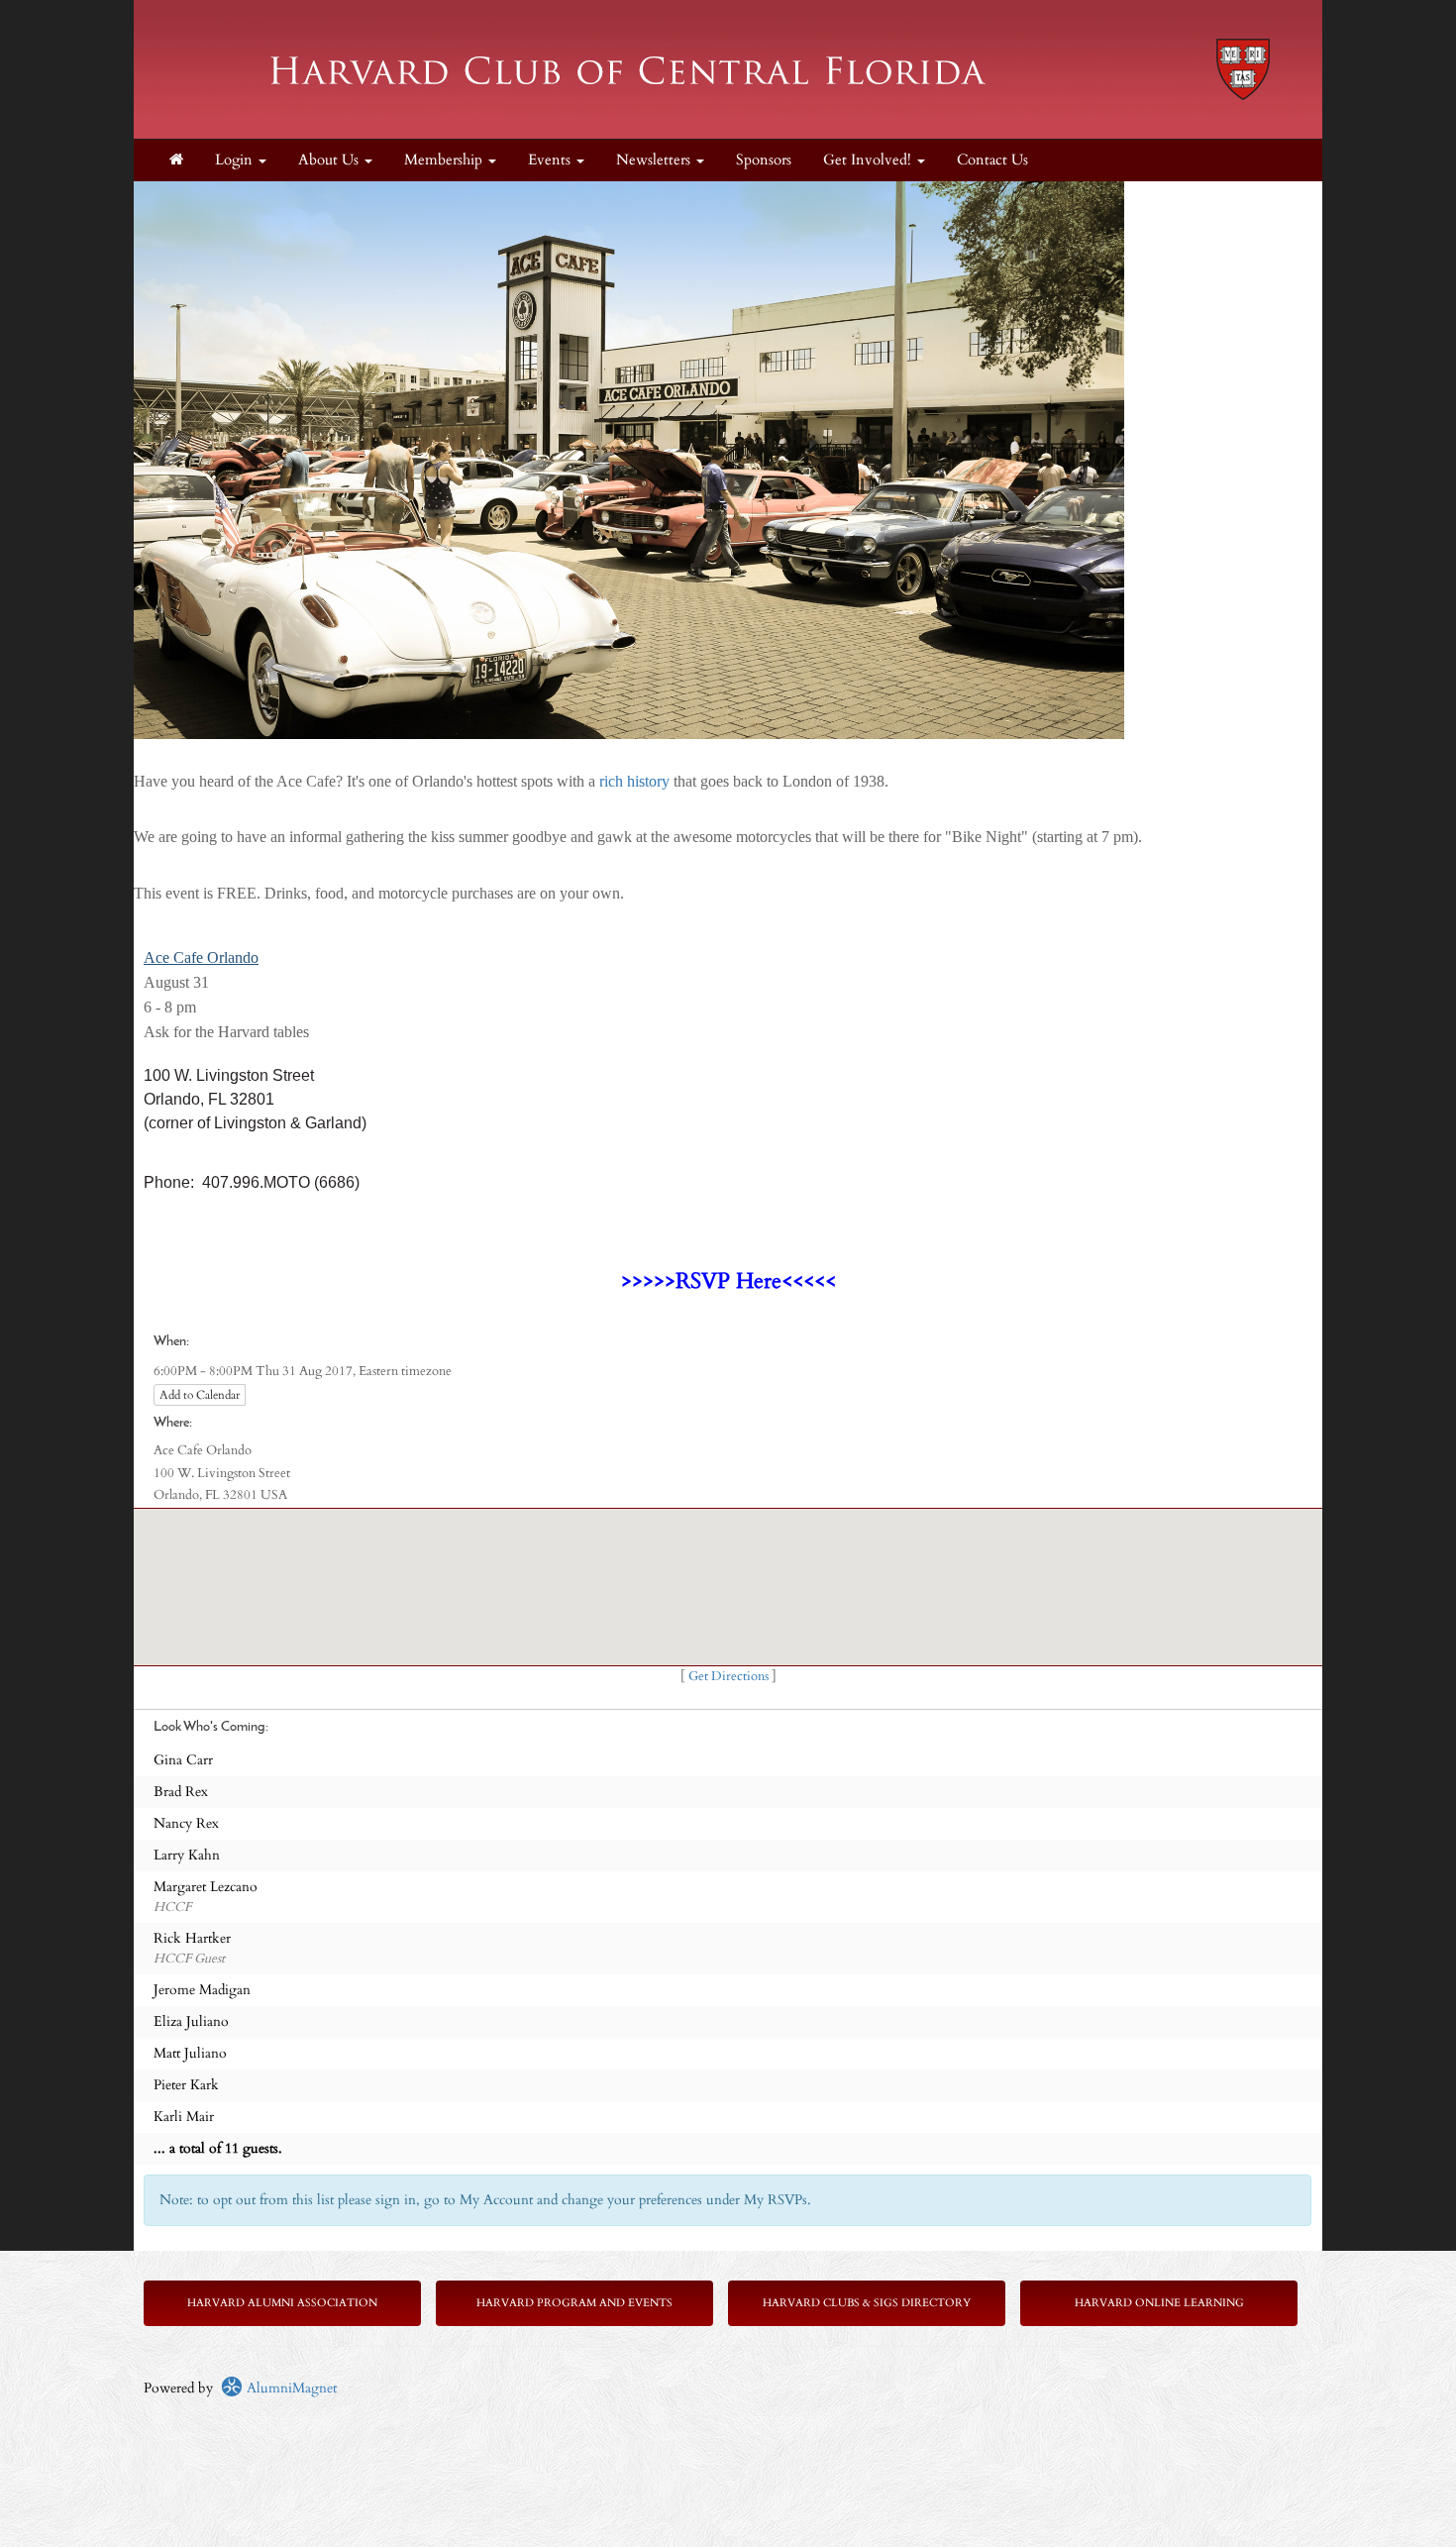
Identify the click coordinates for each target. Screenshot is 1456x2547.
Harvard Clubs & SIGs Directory (867, 2303)
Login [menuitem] (236, 160)
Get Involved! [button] (869, 160)
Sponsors (764, 160)
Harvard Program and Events (574, 2303)
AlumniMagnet (290, 2388)
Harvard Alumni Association (282, 2303)
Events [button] (551, 160)
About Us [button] (330, 160)
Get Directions (728, 1677)
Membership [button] (445, 160)
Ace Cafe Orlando (201, 957)
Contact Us (992, 160)
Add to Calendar (200, 1395)
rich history (634, 781)
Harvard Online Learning (1159, 2303)
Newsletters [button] (655, 160)
